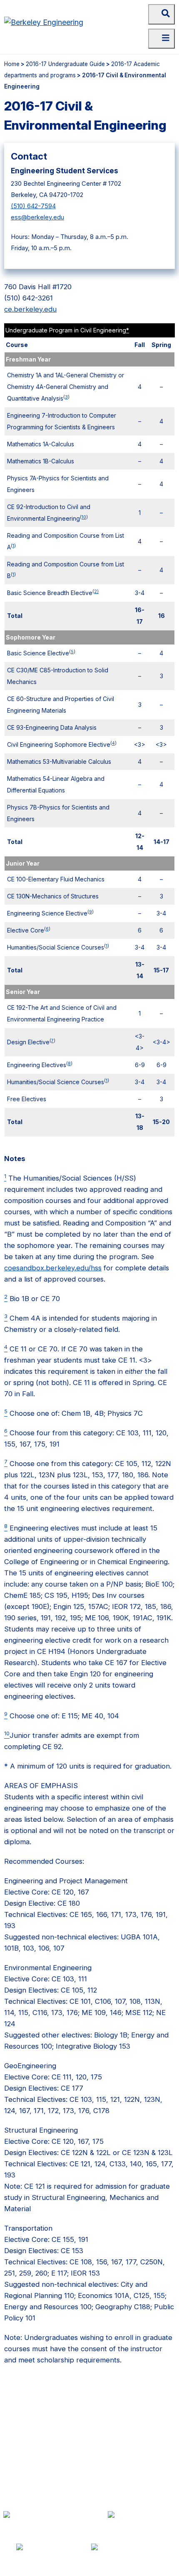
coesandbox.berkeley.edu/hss (53, 1268)
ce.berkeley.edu (30, 309)
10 (84, 517)
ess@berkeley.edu (37, 217)
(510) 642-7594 (33, 206)
